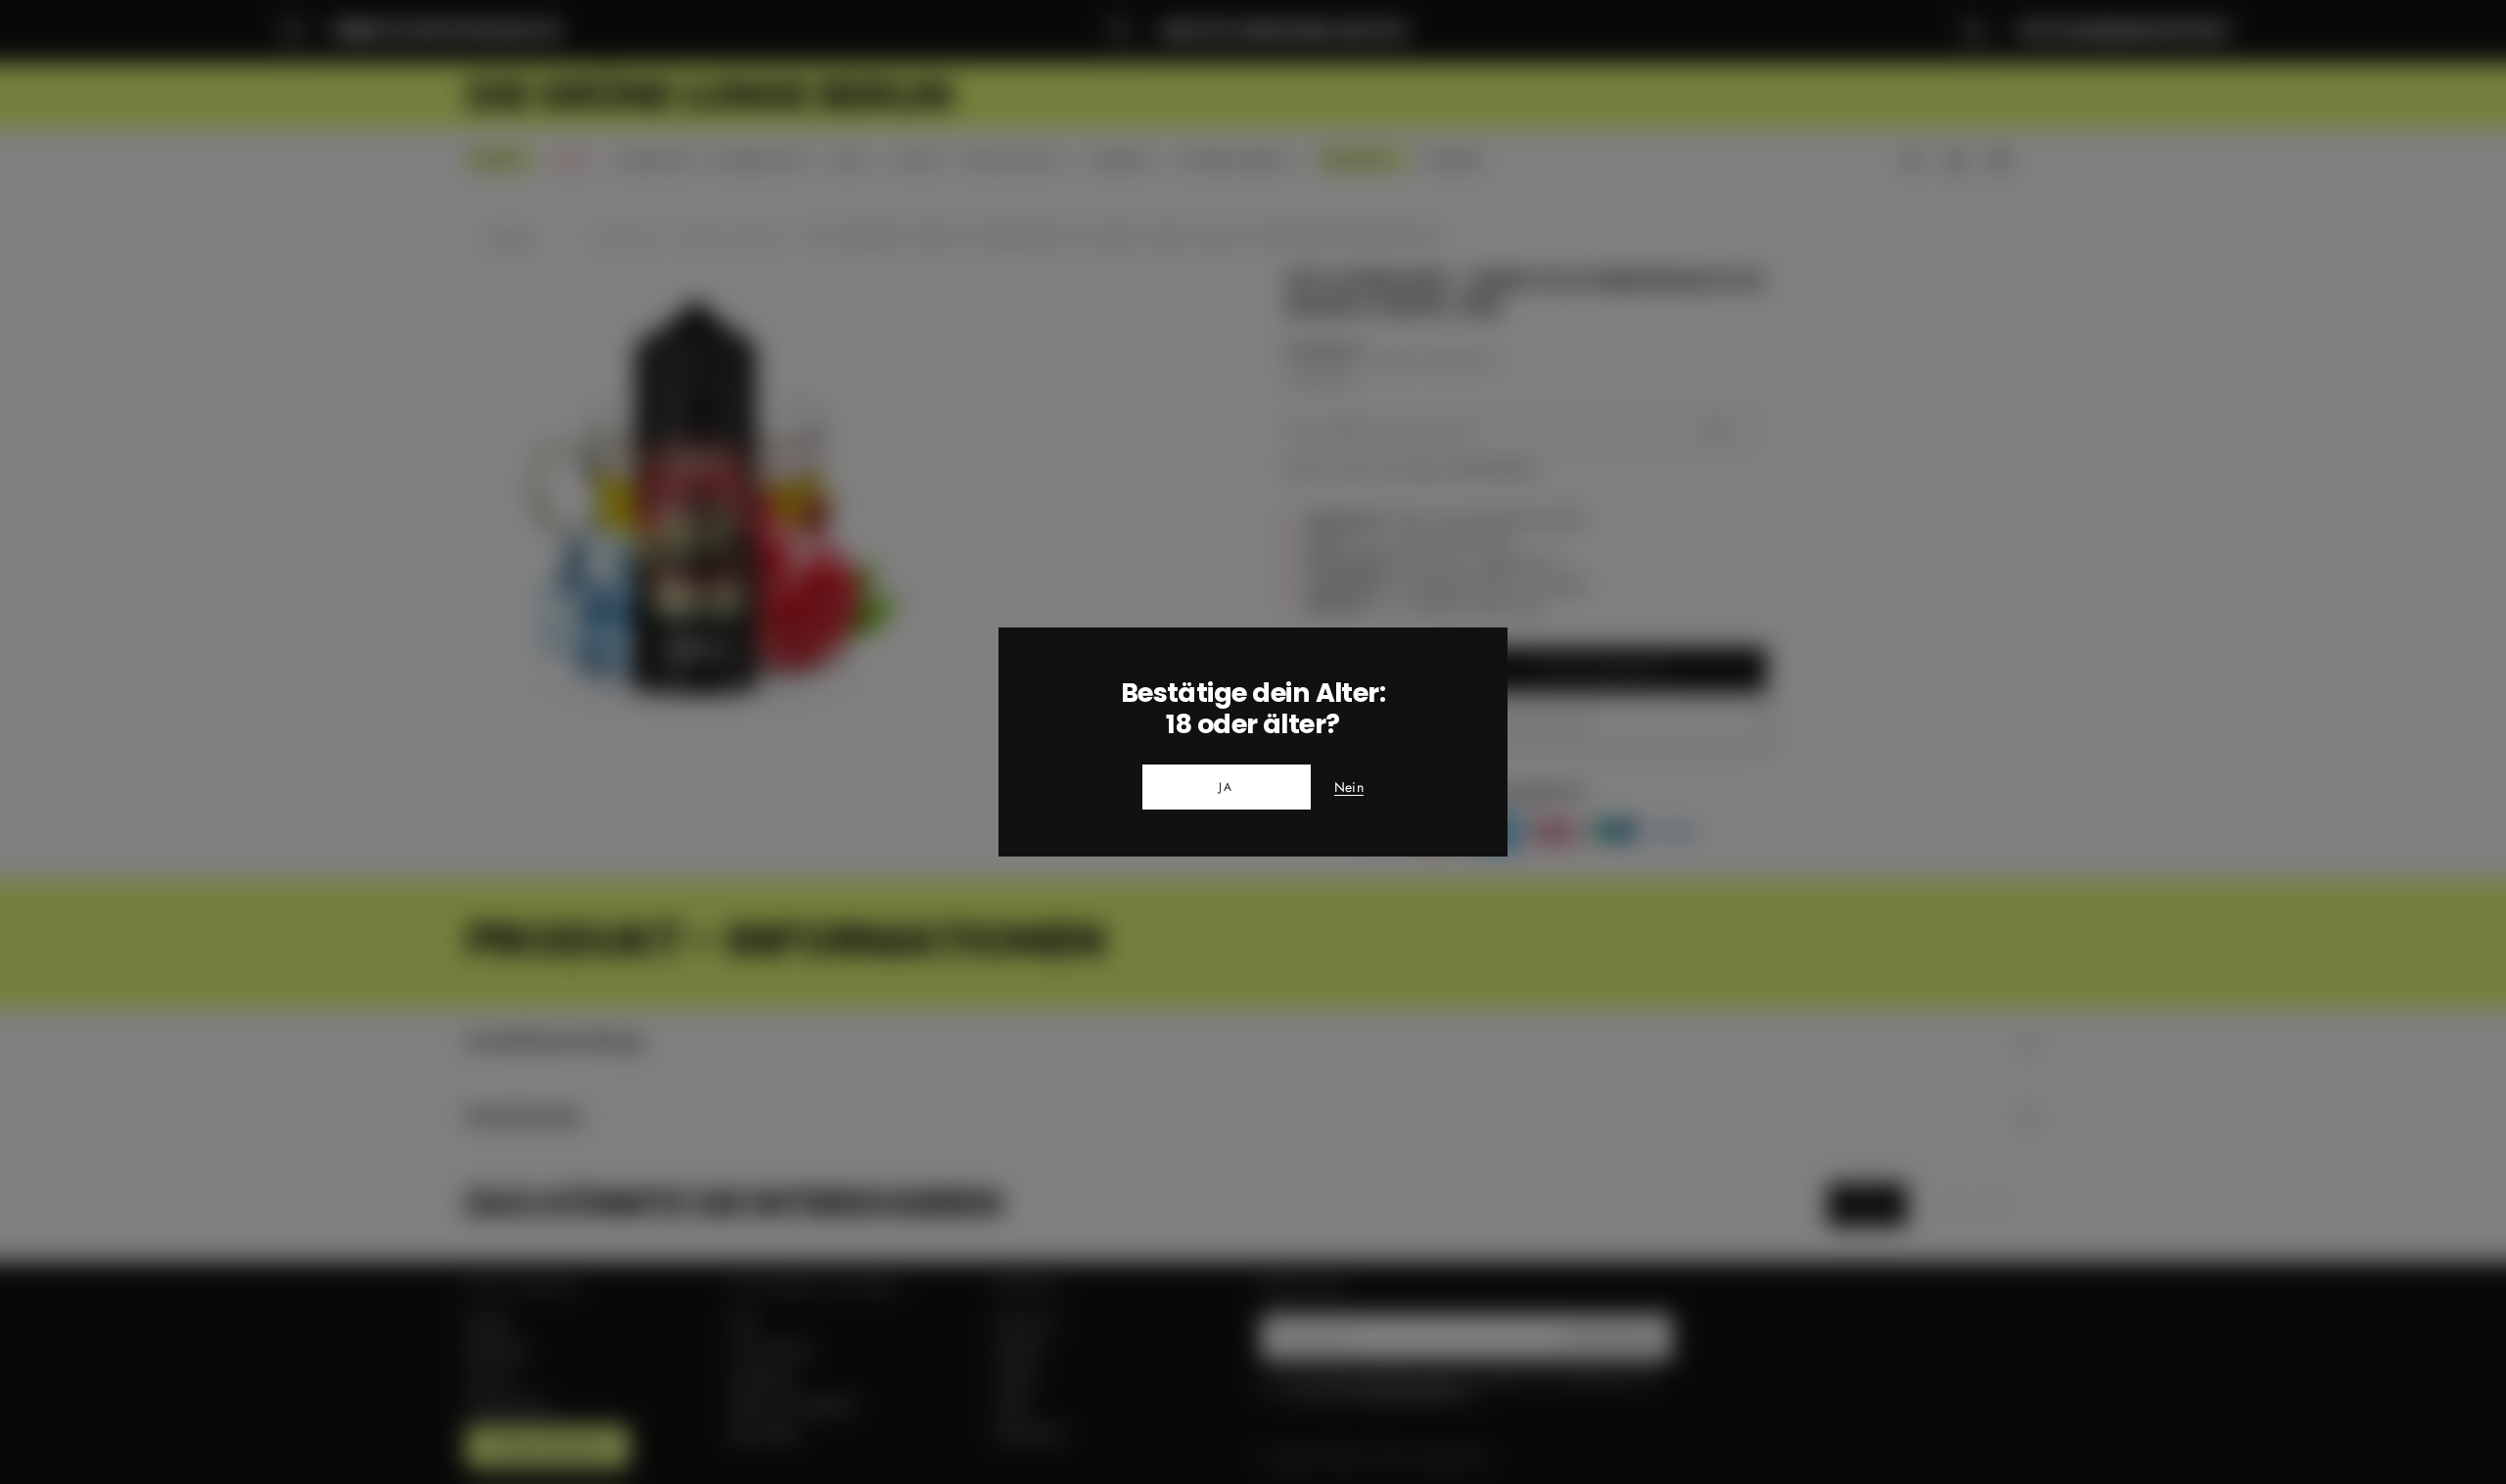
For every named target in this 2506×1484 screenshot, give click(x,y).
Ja (1227, 787)
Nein (1349, 788)
